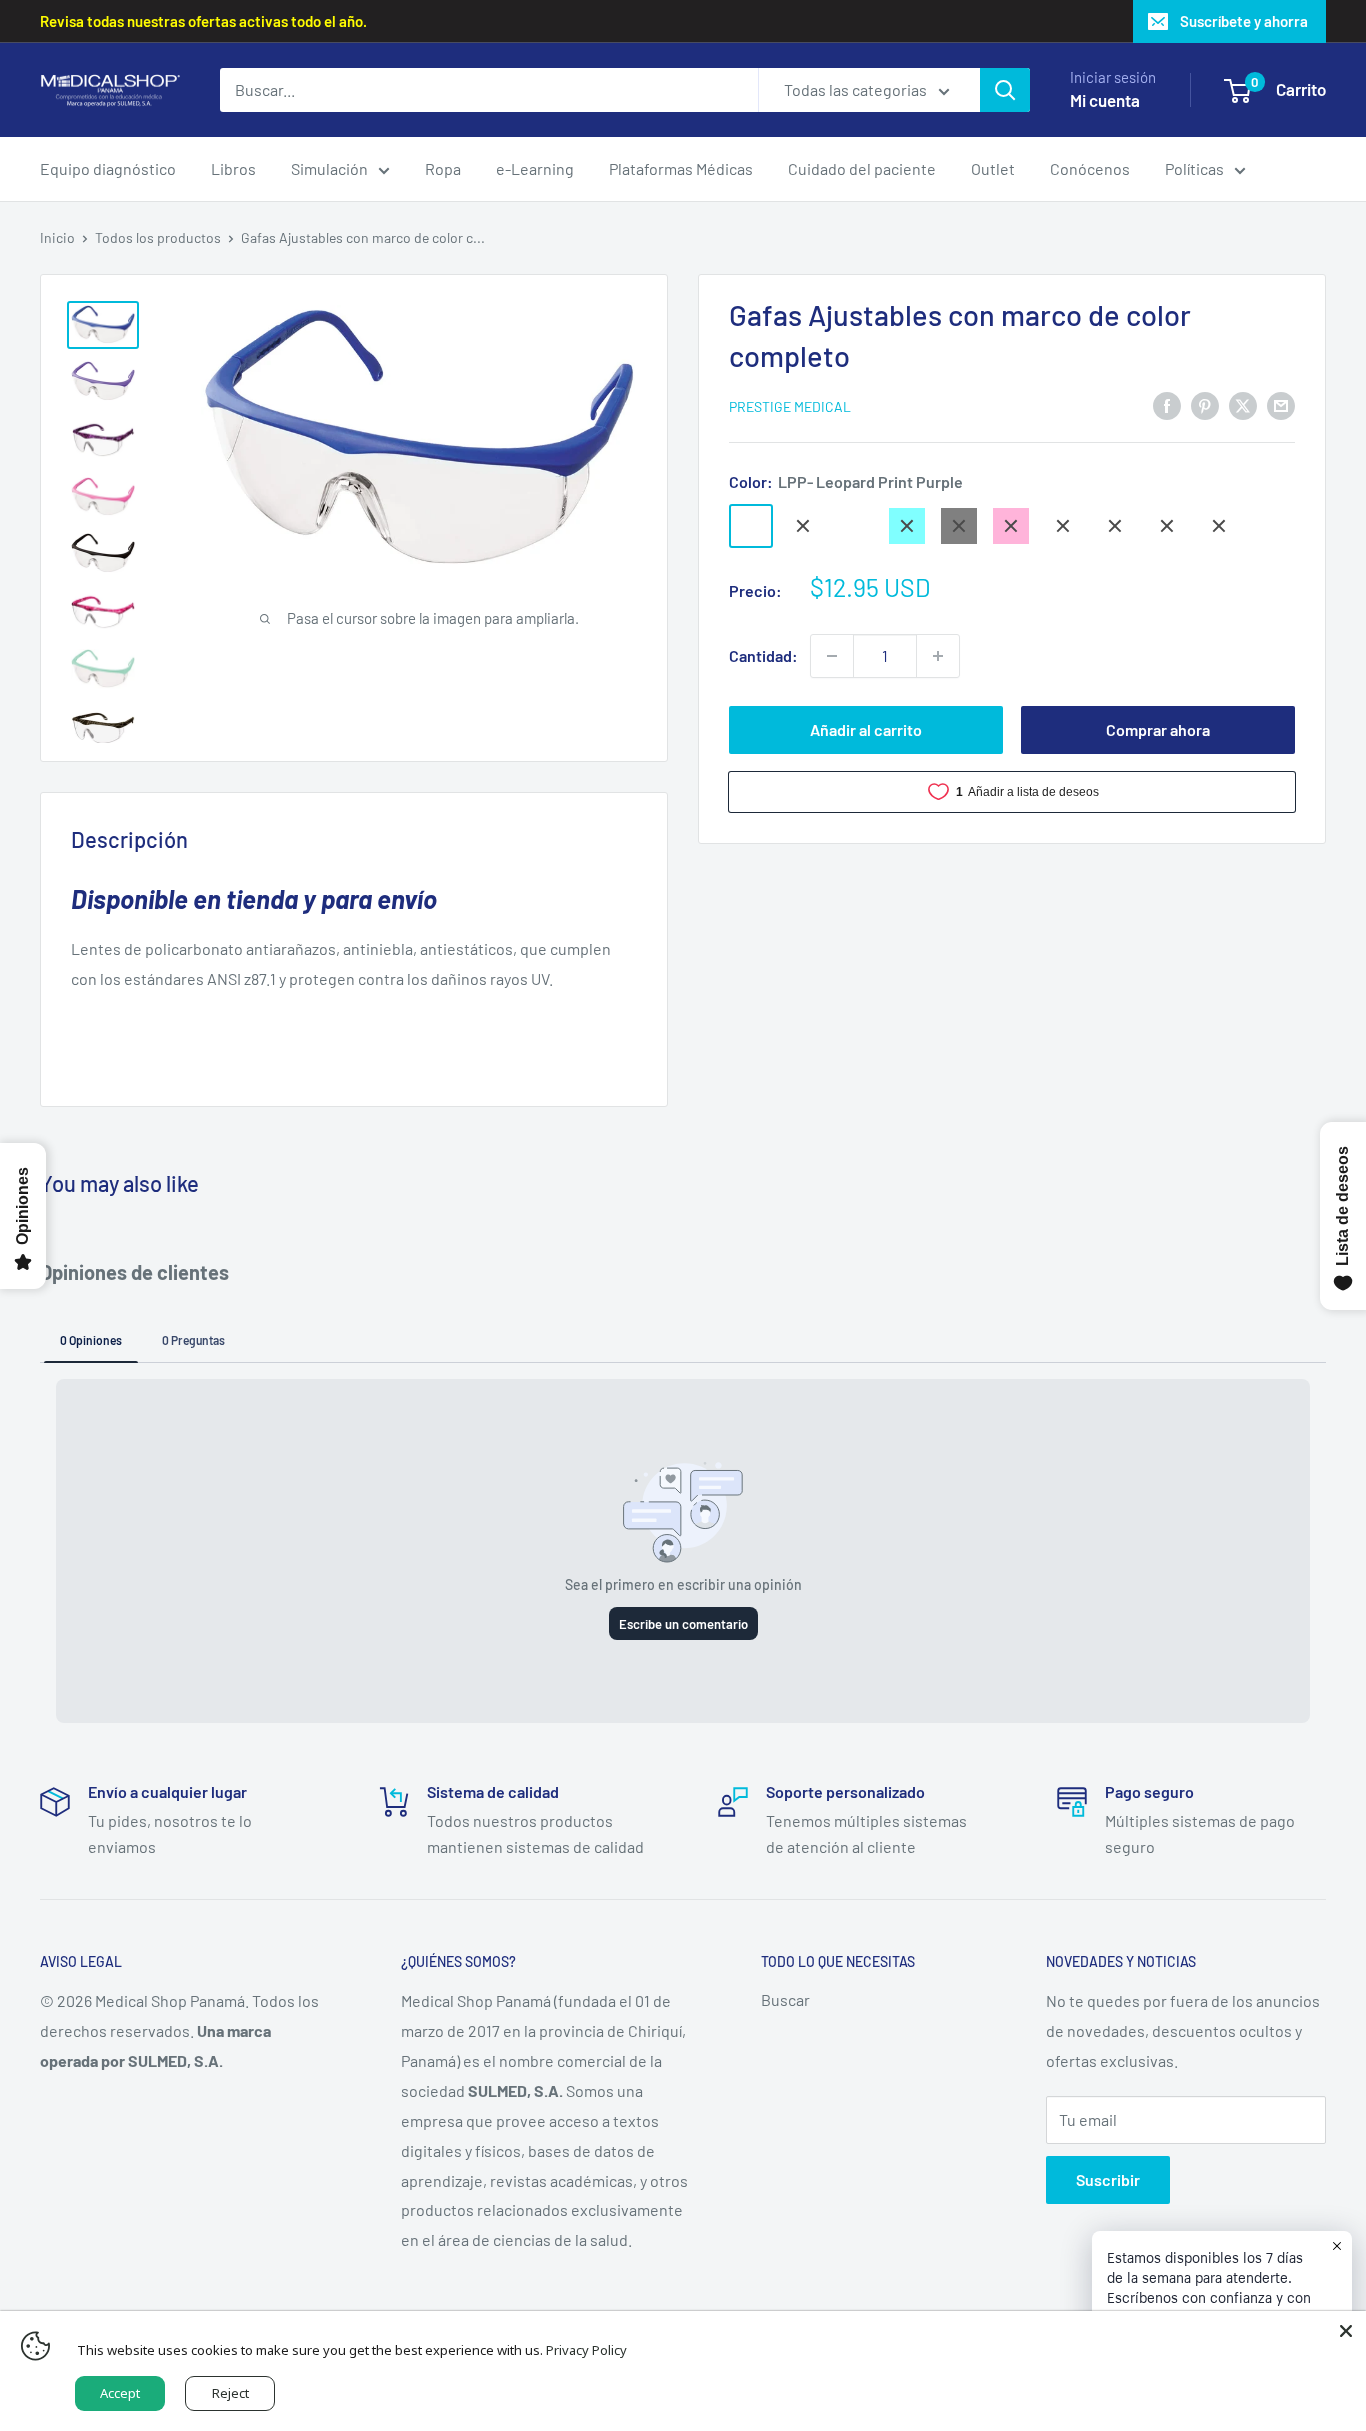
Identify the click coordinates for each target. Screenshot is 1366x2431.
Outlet (993, 168)
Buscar (785, 1999)
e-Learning (535, 168)
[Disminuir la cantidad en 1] (832, 656)
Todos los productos (158, 237)
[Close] (1346, 2331)
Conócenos (1090, 168)
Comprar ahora (1158, 729)
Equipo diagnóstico (108, 168)
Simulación (329, 168)
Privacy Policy (586, 2350)
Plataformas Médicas (681, 168)
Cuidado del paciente (862, 168)
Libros (233, 168)
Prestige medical (790, 406)
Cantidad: (763, 655)
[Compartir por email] (1281, 404)
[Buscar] (1005, 90)
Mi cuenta (1105, 100)
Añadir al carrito (866, 729)
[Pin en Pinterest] (1205, 404)
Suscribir (1108, 2179)
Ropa (443, 168)
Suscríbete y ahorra (1244, 21)
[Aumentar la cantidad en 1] (938, 656)
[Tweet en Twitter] (1243, 404)
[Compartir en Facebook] (1167, 404)
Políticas (1194, 168)
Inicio (57, 237)
